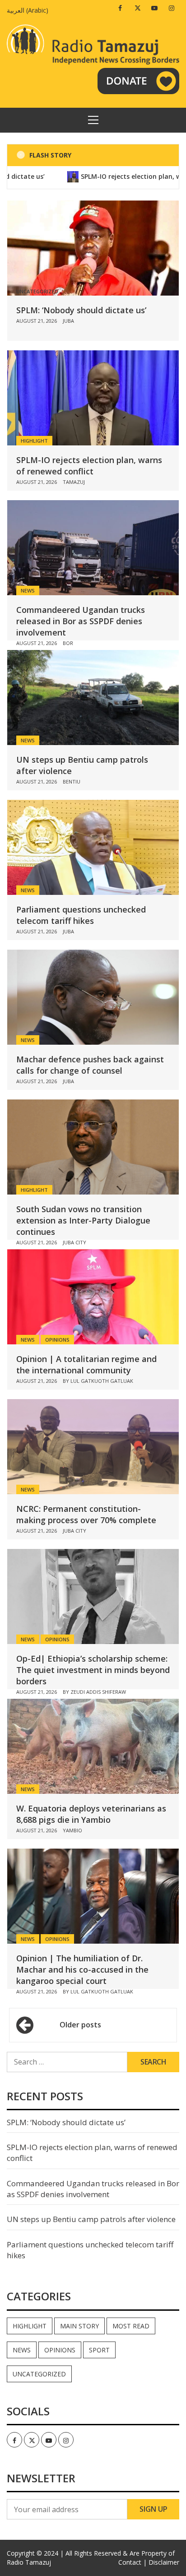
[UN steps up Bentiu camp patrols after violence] (93, 698)
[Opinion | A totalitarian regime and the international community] (93, 1297)
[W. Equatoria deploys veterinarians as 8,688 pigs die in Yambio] (93, 1746)
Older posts (80, 2025)
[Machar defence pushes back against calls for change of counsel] (93, 997)
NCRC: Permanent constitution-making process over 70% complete (86, 1514)
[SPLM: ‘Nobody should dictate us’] (93, 248)
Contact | (133, 2562)
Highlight (34, 441)
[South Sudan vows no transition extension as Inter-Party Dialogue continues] (93, 1147)
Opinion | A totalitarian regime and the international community (86, 1364)
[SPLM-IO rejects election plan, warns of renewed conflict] (93, 398)
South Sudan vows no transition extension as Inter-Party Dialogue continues (83, 1220)
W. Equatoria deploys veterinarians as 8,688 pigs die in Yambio (91, 1814)
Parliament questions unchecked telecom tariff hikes (81, 915)
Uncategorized (39, 2374)
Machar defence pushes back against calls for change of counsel (90, 1065)
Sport (99, 2350)
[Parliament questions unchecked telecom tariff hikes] (93, 847)
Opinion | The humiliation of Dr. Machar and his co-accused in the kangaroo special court (82, 1969)
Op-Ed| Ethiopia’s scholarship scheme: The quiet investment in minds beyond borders (93, 1670)
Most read (131, 2326)
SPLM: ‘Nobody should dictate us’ (81, 310)
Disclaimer (164, 2562)
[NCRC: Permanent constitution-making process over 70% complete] (93, 1447)
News (28, 590)
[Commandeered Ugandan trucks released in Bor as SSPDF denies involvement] (93, 548)
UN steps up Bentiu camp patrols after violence (91, 2219)
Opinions (57, 1340)
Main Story (79, 2326)
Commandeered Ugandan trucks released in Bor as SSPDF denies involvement (81, 621)
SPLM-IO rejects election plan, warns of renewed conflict (89, 466)
